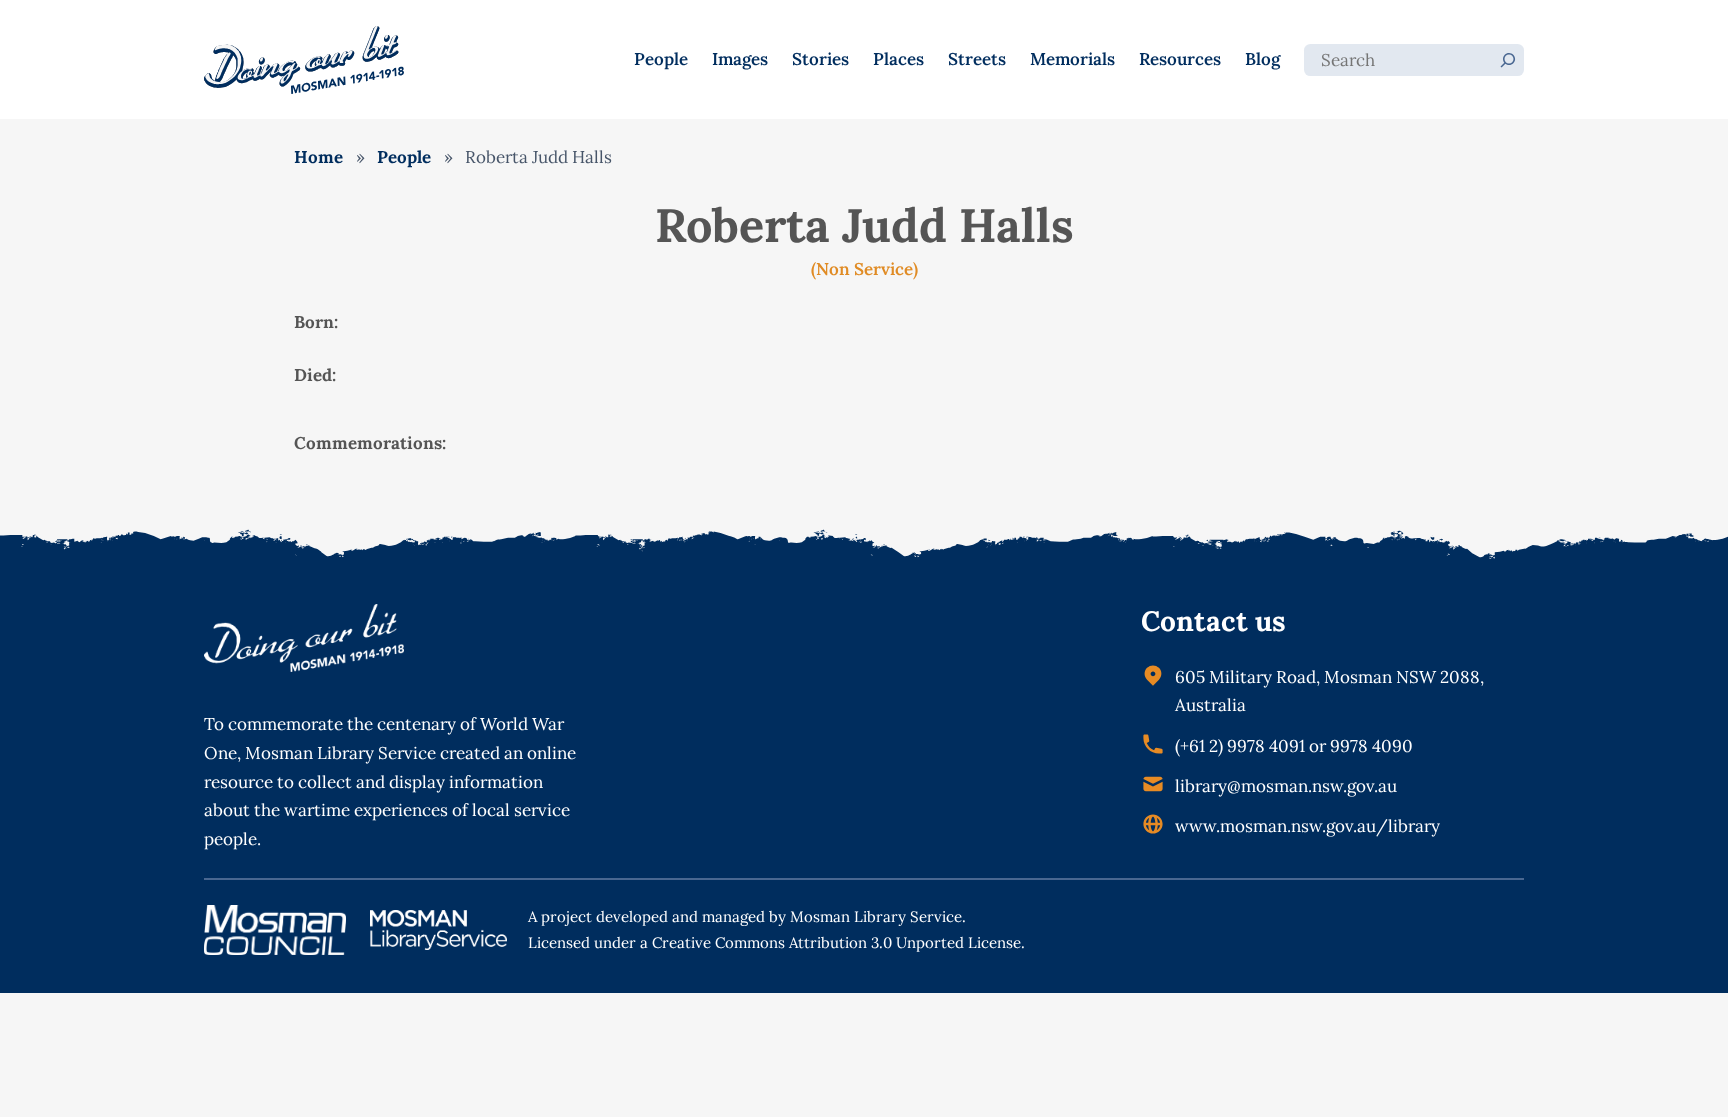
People (404, 157)
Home (318, 157)
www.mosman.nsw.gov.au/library (1307, 826)
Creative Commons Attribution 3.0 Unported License (836, 942)
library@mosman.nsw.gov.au (1286, 786)
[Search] (1508, 60)
